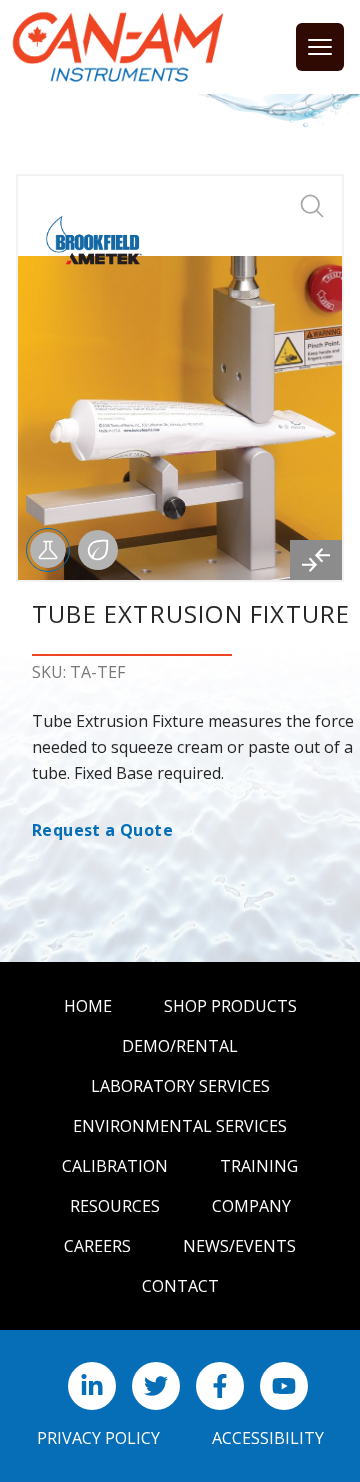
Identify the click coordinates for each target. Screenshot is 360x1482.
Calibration (115, 1166)
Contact (180, 1286)
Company (251, 1206)
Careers (97, 1246)
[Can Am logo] (118, 47)
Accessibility (268, 1438)
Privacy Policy (98, 1438)
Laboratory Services (180, 1086)
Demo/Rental (180, 1046)
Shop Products (230, 1006)
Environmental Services (180, 1126)
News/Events (239, 1246)
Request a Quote (102, 830)
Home (88, 1006)
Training (259, 1166)
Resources (115, 1206)
